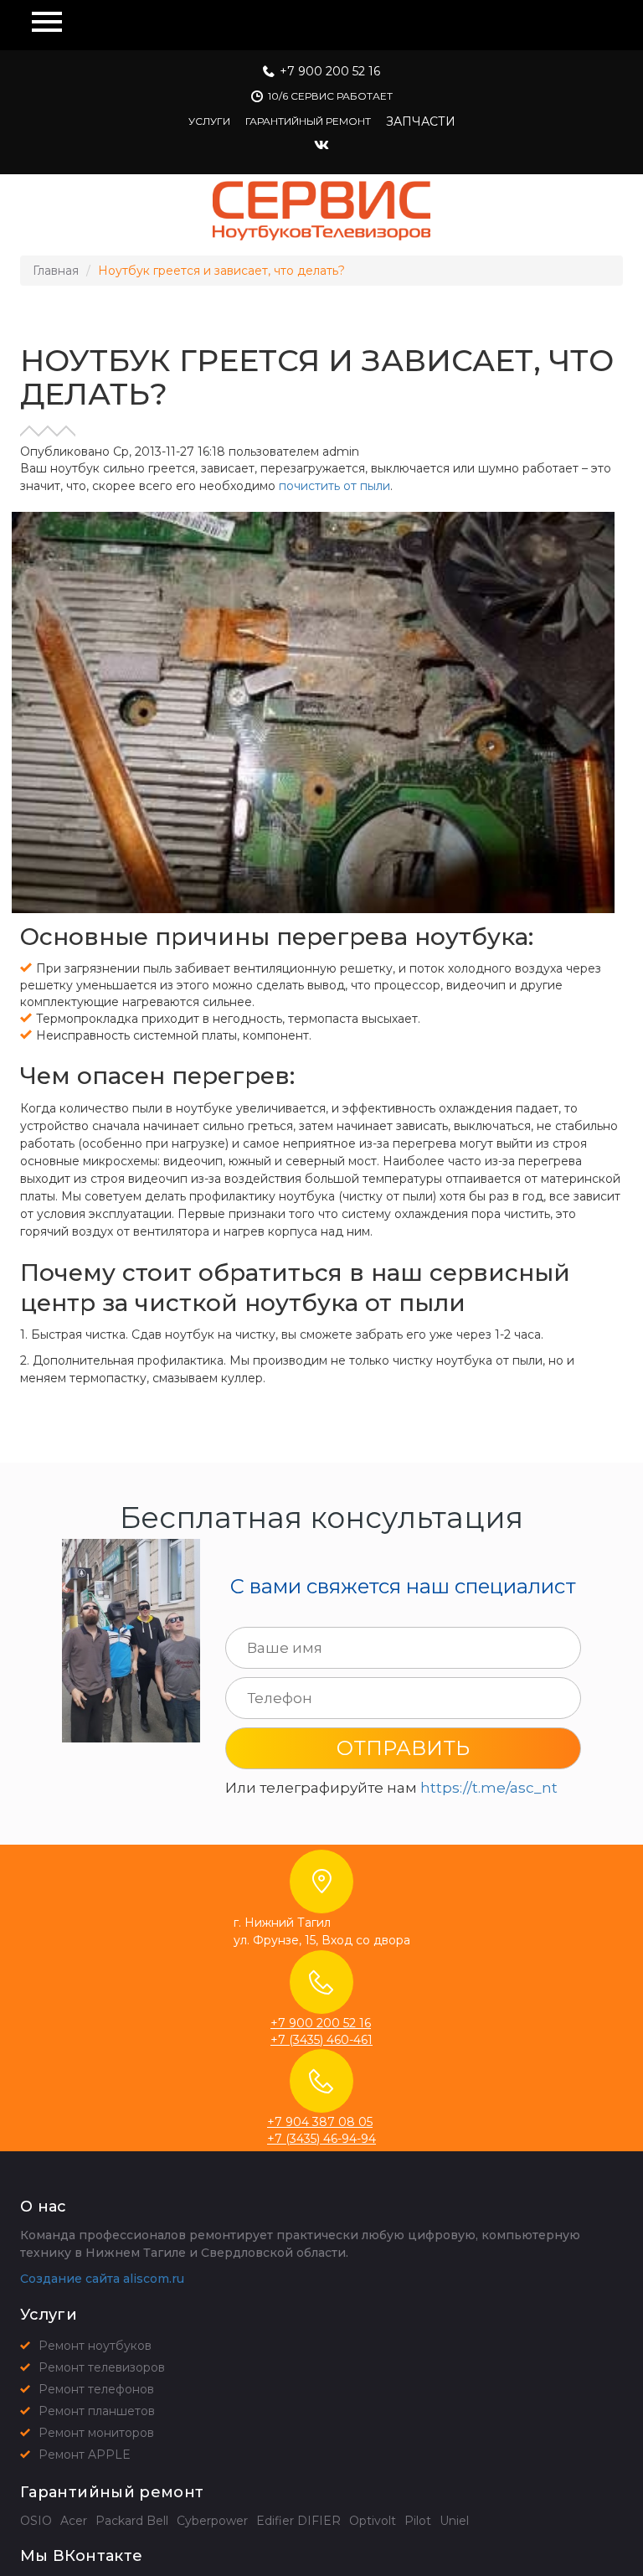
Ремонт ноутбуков (95, 2346)
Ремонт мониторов (96, 2433)
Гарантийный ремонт (308, 121)
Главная (56, 271)
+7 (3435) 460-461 (321, 2040)
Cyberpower (212, 2521)
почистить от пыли (334, 486)
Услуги (209, 121)
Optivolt (373, 2521)
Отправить (403, 1748)
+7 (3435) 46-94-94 (321, 2139)
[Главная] (321, 211)
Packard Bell (132, 2521)
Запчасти (421, 121)
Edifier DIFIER (298, 2521)
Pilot (418, 2521)
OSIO (36, 2521)
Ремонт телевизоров (102, 2367)
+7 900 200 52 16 (330, 71)
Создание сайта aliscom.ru (102, 2279)
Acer (74, 2521)
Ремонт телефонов (96, 2389)
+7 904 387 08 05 (320, 2122)
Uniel (454, 2521)
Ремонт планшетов (97, 2411)
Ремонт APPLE (85, 2455)
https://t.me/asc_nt (489, 1788)
